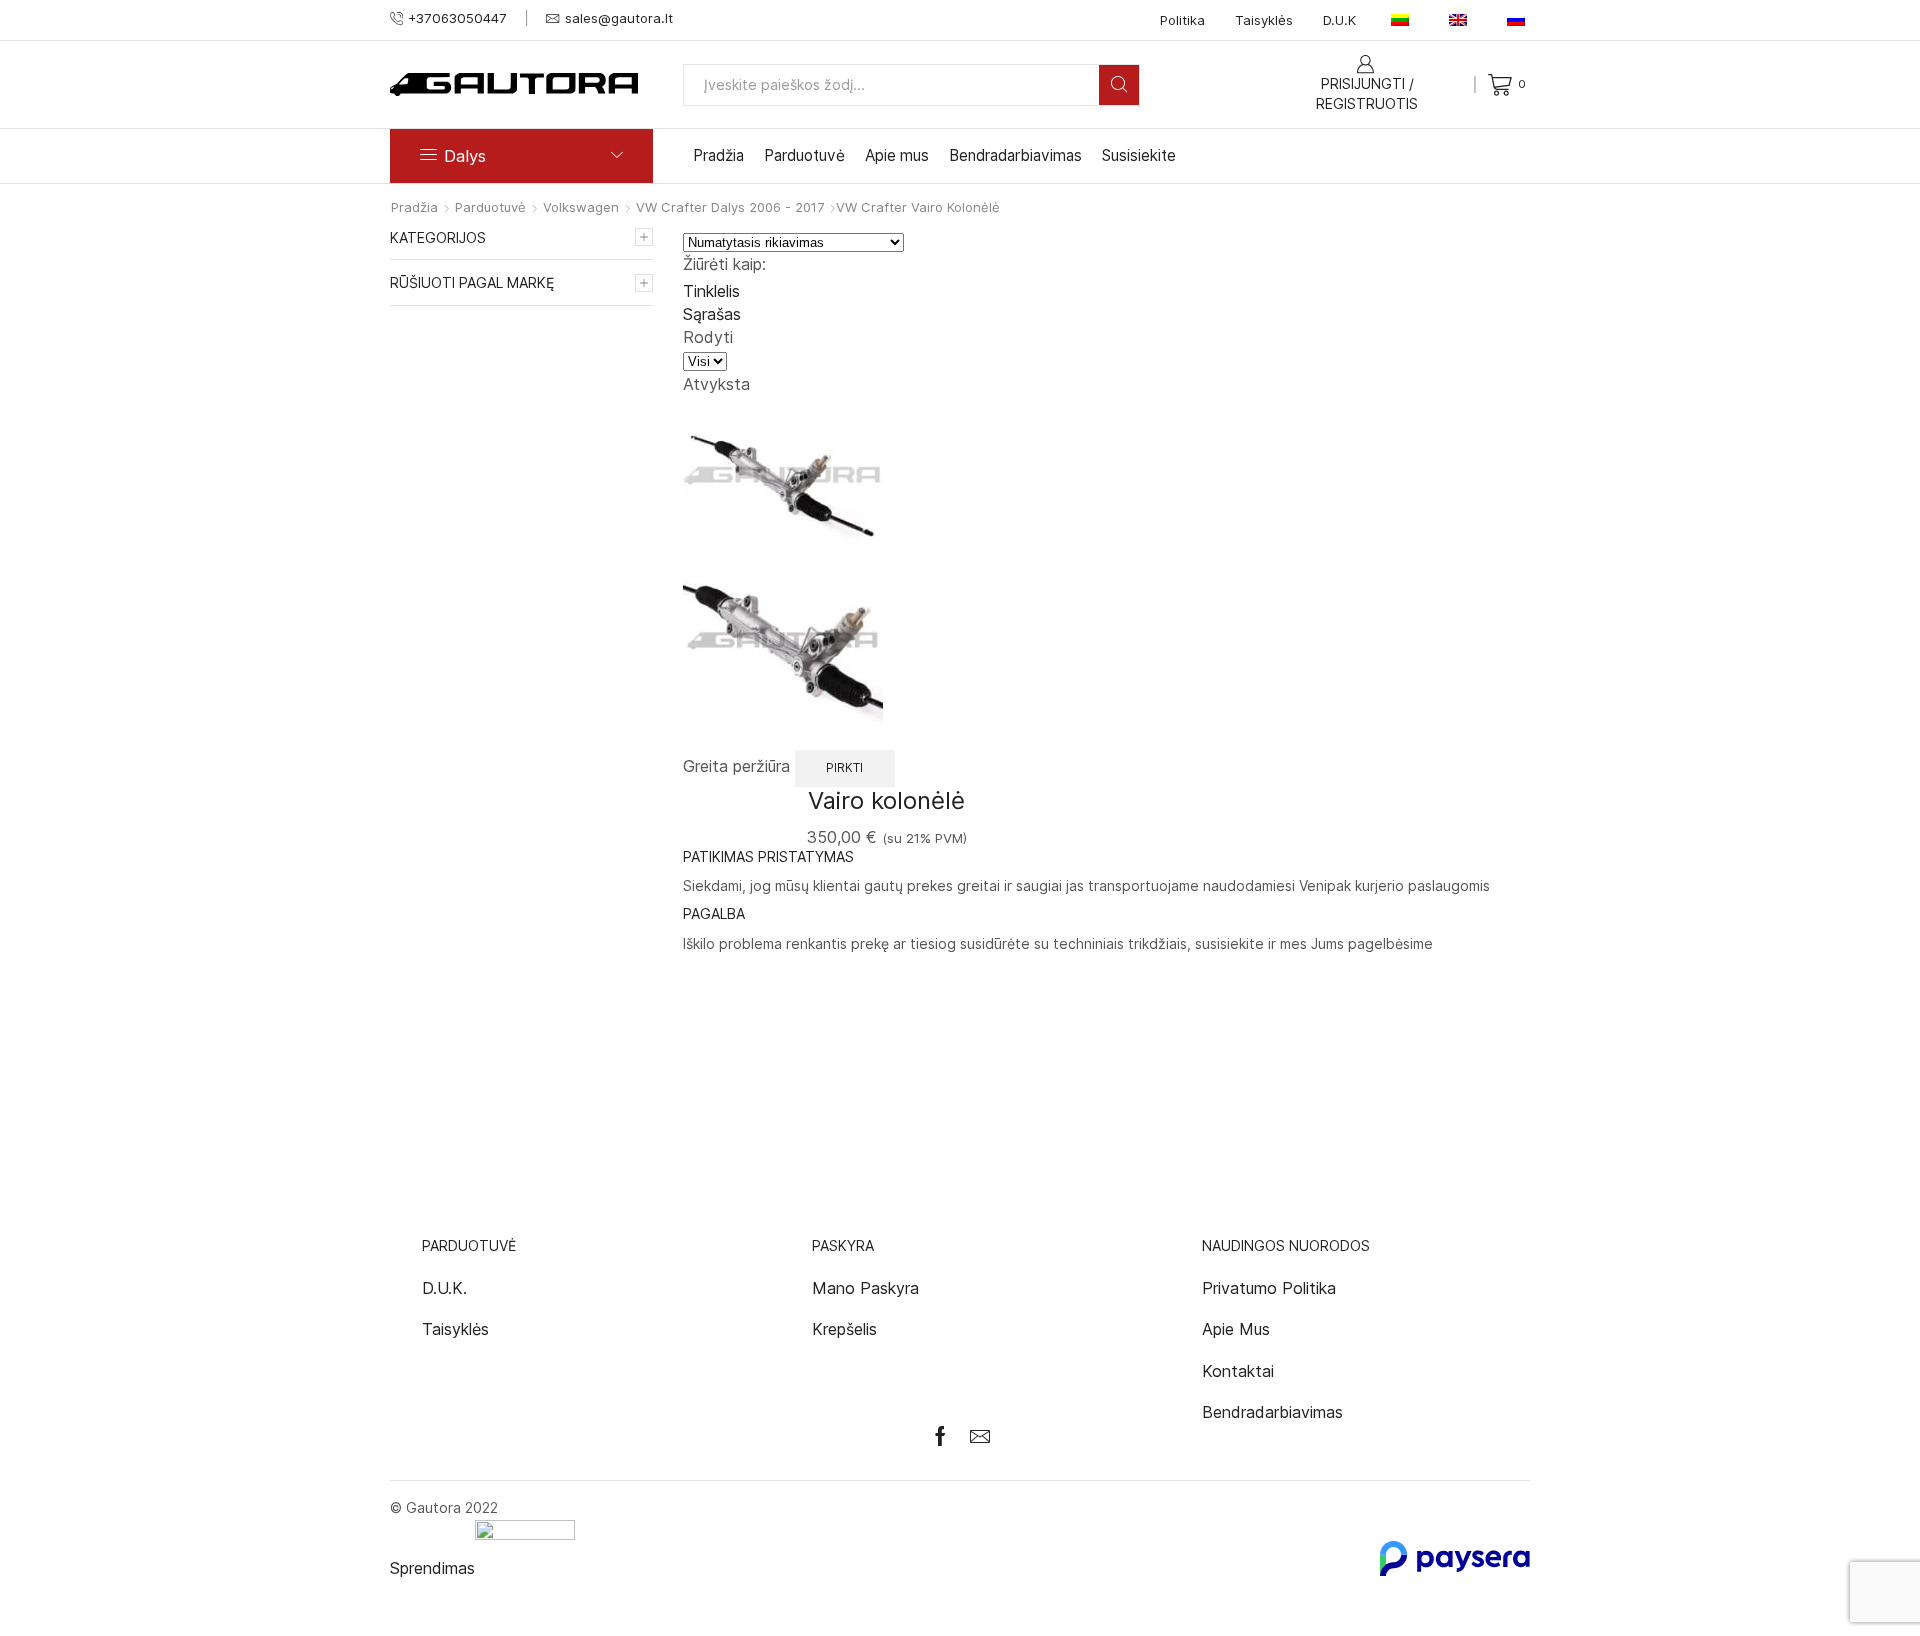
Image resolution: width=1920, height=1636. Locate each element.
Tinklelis (711, 291)
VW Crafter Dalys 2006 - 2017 (730, 207)
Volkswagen (581, 207)
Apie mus (897, 155)
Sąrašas (712, 314)
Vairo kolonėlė (886, 800)
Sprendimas (432, 1568)
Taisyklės (1264, 20)
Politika (1182, 20)
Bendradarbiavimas (1015, 155)
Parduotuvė (804, 155)
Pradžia (718, 155)
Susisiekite (1139, 155)
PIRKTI (844, 767)
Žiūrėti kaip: (724, 264)
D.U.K (1339, 20)
